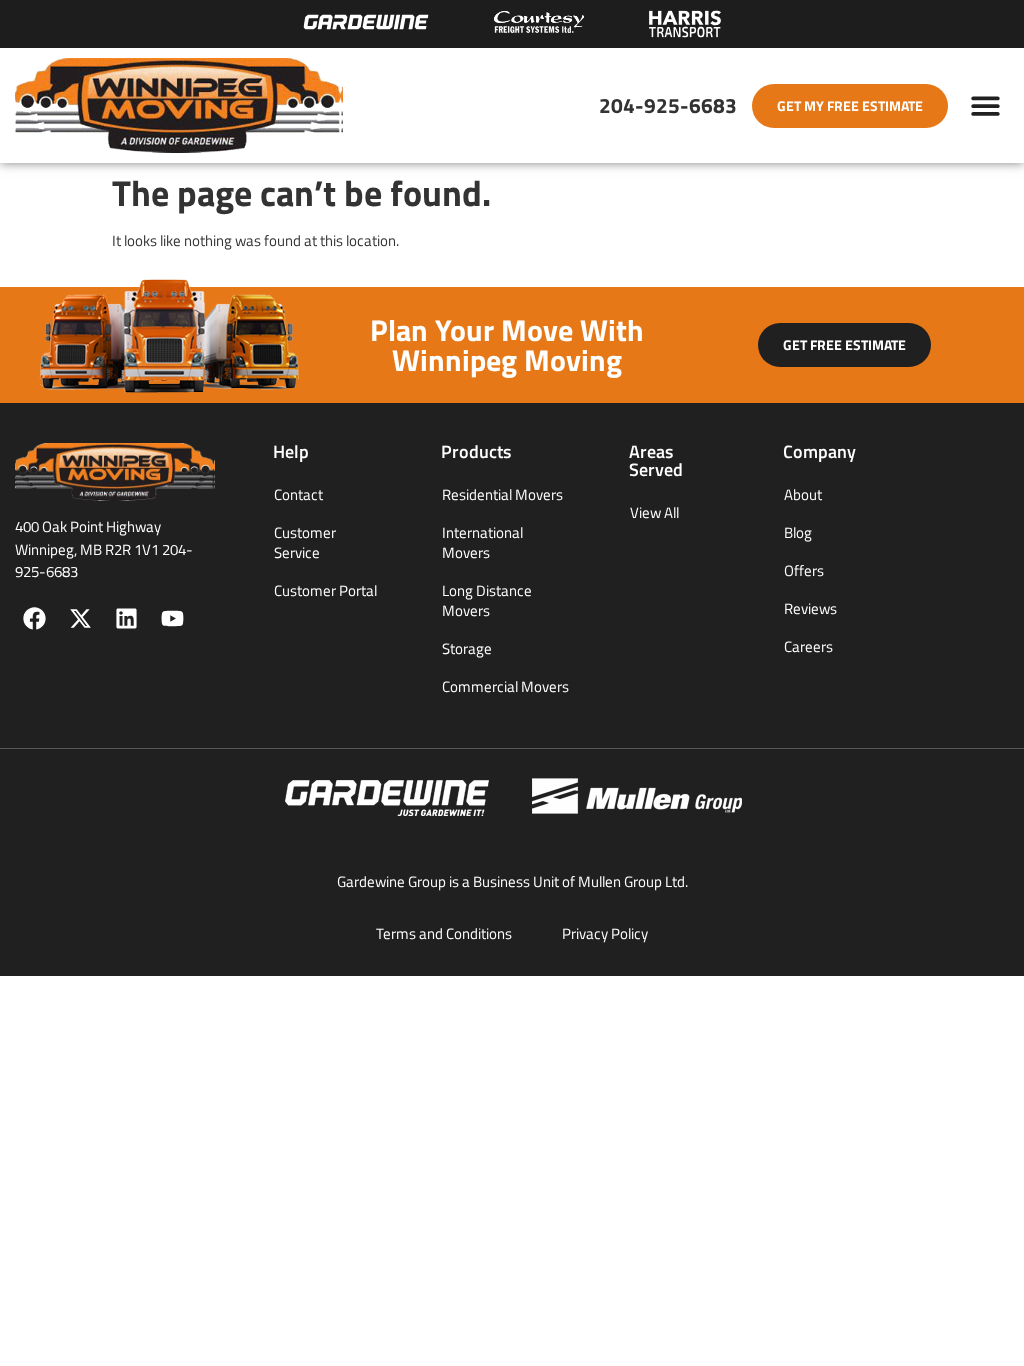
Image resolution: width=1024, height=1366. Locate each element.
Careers (808, 646)
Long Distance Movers (487, 600)
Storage (467, 648)
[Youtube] (172, 618)
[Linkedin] (126, 618)
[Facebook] (34, 618)
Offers (804, 570)
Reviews (810, 608)
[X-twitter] (80, 618)
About (803, 494)
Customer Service (305, 542)
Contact (298, 494)
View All (654, 512)
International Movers (482, 542)
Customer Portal (325, 590)
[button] (986, 105)
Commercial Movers (505, 686)
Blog (798, 532)
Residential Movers (502, 494)
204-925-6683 (668, 105)
